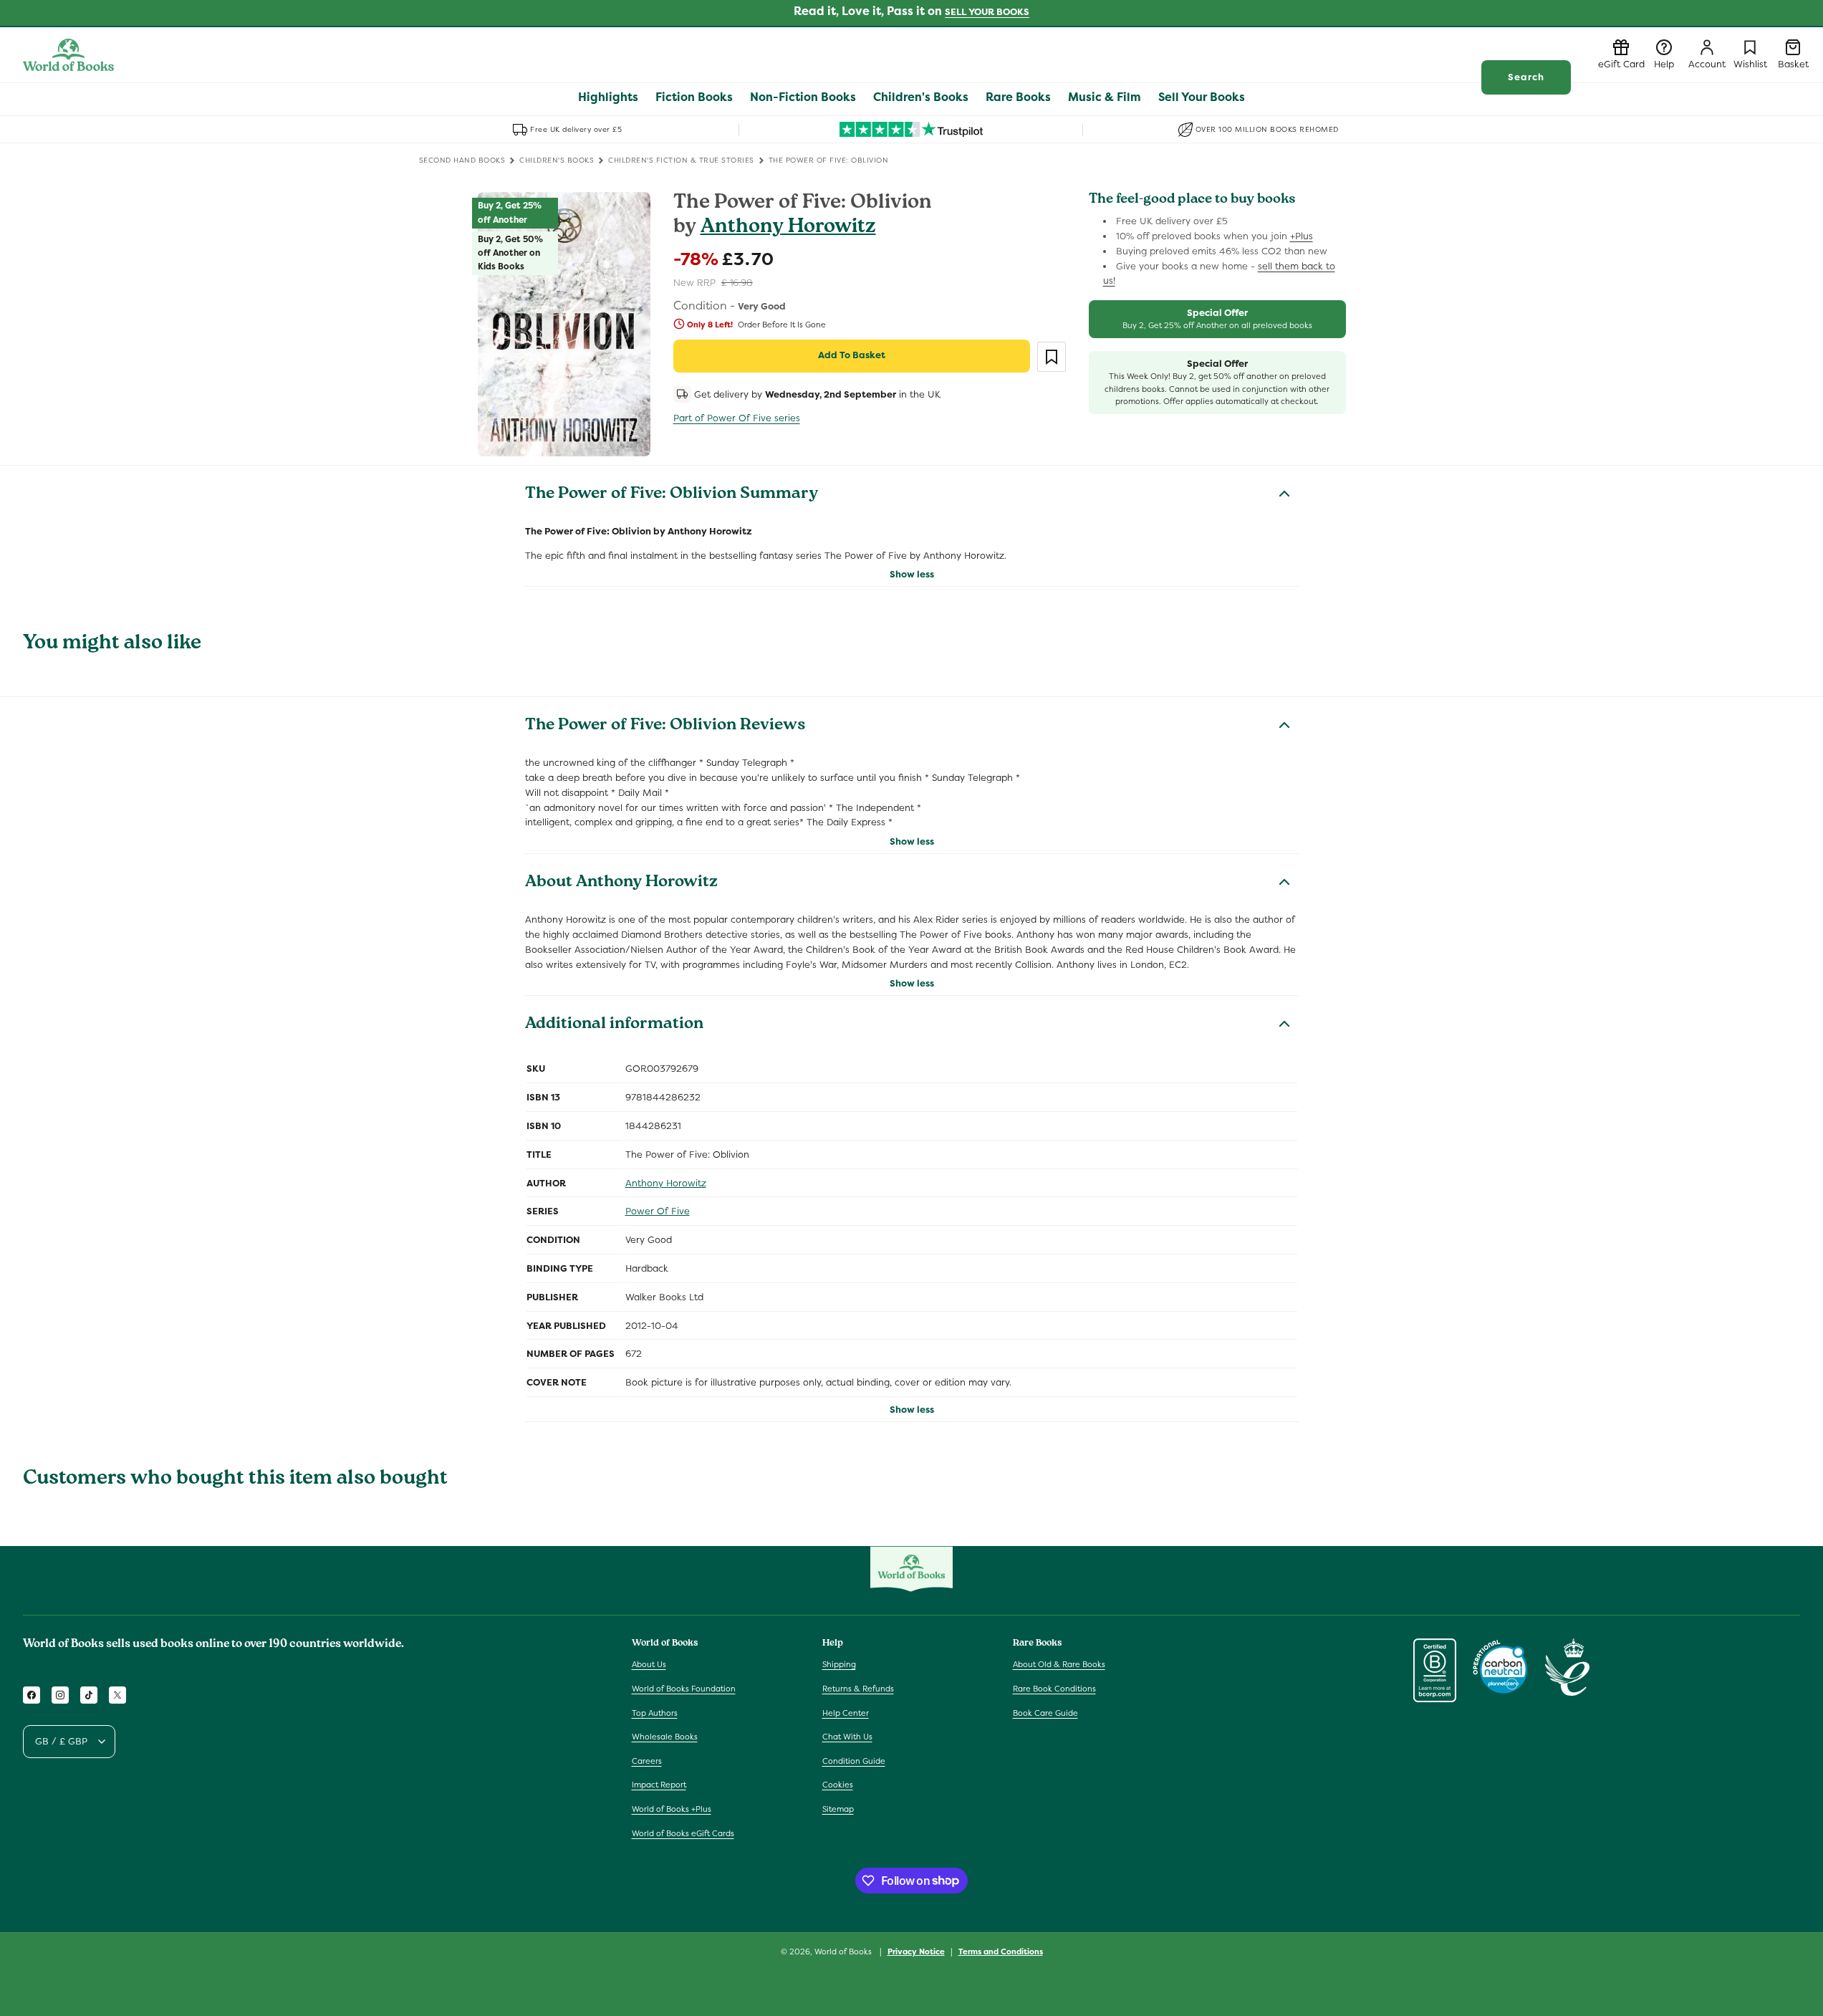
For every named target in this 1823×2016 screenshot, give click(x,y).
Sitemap (838, 1809)
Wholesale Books (665, 1737)
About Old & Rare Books (1059, 1665)
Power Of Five (658, 1211)
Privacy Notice (916, 1951)
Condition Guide (854, 1761)
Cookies (838, 1785)
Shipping (839, 1665)
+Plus (1302, 236)
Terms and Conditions (1001, 1951)
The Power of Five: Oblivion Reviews (665, 726)
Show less (912, 574)
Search (1526, 77)
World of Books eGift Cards (683, 1833)
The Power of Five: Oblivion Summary (672, 495)
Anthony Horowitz (788, 228)
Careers (647, 1761)
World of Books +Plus (672, 1809)
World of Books (844, 1952)
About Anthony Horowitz (621, 883)
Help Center (846, 1713)
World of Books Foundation (684, 1689)
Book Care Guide (1045, 1713)
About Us (649, 1665)
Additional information (614, 1025)
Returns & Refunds (858, 1689)
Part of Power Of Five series (737, 418)
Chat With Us (847, 1737)
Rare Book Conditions (1054, 1689)
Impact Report (659, 1785)
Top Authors (655, 1713)
